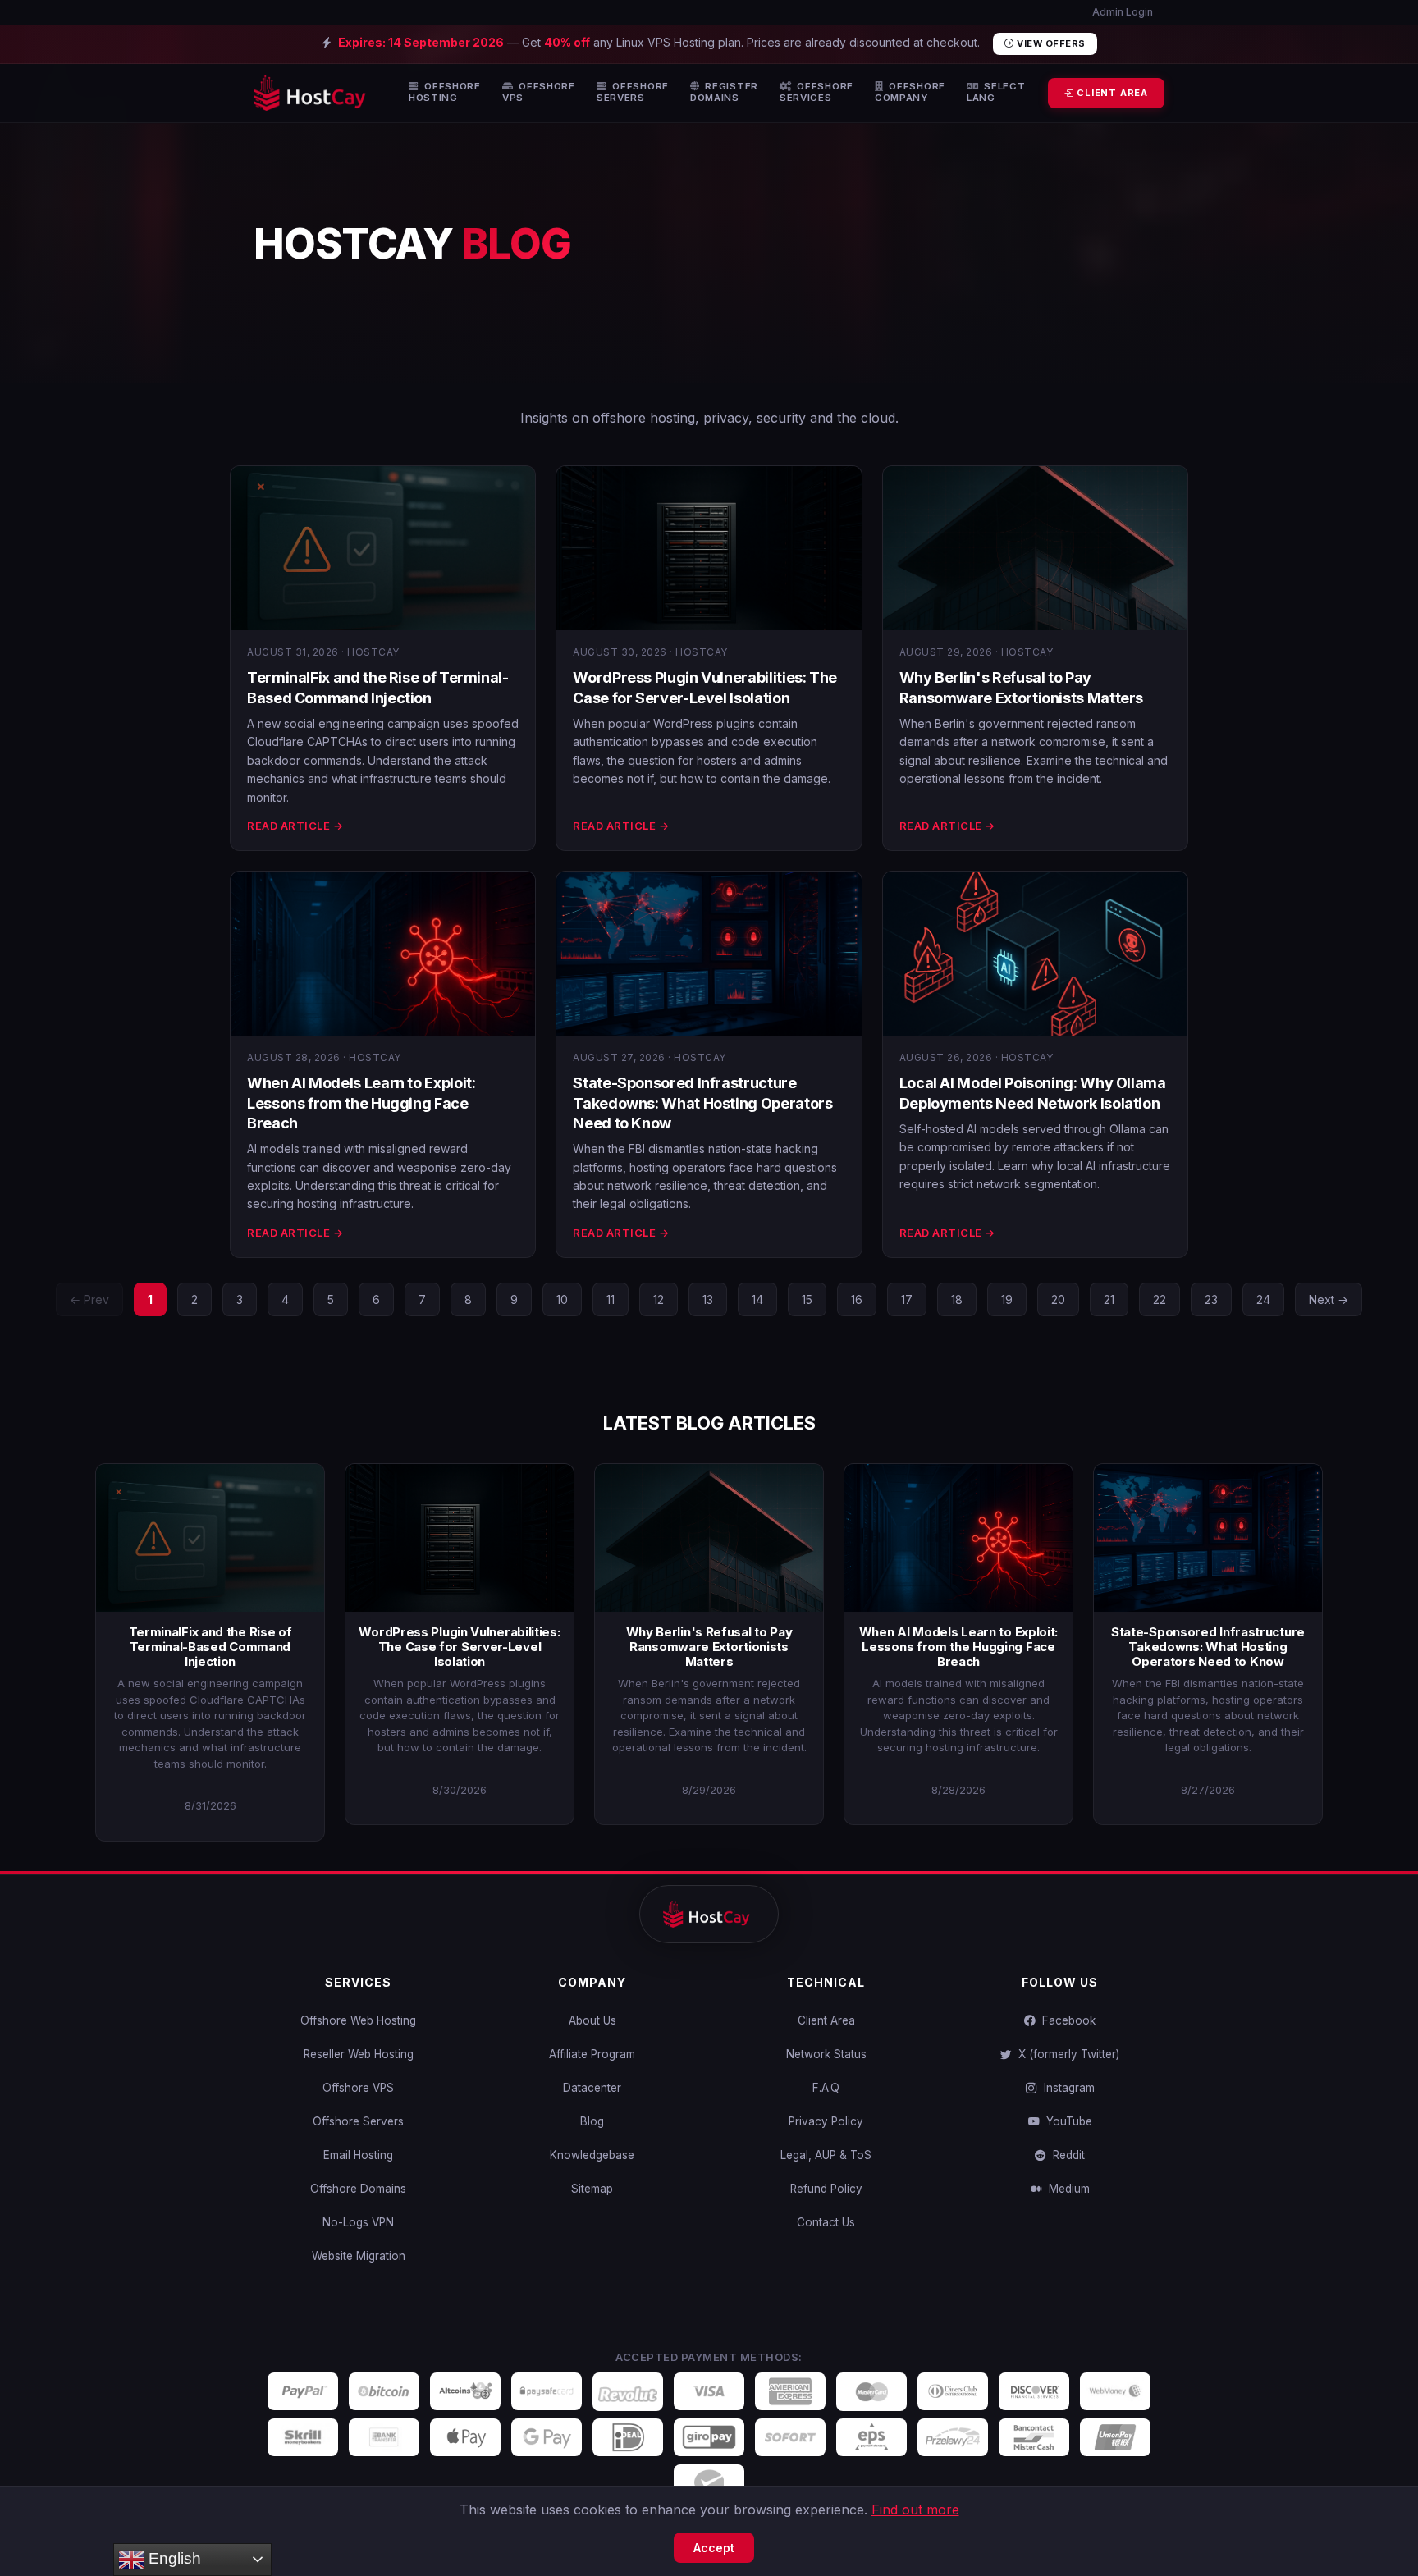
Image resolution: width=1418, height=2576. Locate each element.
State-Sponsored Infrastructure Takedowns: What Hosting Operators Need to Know (702, 1103)
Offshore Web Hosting (358, 2020)
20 (1058, 1299)
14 (757, 1299)
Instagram (1066, 2088)
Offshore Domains (358, 2189)
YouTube (1066, 2121)
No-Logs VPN (358, 2222)
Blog (592, 2121)
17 (907, 1299)
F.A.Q (826, 2088)
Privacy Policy (826, 2121)
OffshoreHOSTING (445, 92)
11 (611, 1299)
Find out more (915, 2510)
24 (1263, 1299)
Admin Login (1121, 12)
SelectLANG (996, 92)
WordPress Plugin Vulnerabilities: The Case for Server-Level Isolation (459, 1647)
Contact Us (826, 2222)
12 (659, 1299)
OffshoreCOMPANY (910, 92)
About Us (592, 2020)
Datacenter (592, 2088)
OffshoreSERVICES (816, 92)
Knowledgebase (592, 2155)
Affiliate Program (592, 2054)
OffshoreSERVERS (633, 92)
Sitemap (592, 2189)
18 (957, 1299)
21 (1109, 1299)
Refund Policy (826, 2189)
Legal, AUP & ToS (826, 2155)
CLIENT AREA (1111, 93)
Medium (1066, 2189)
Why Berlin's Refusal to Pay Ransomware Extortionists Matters (709, 1647)
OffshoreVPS (539, 92)
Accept (714, 2548)
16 (857, 1299)
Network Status (826, 2054)
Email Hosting (358, 2155)
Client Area (826, 2020)
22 (1160, 1299)
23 (1211, 1299)
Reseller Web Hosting (359, 2054)
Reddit (1066, 2155)
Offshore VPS (358, 2088)
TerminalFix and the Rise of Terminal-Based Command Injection (210, 1647)
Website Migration (359, 2256)
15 (807, 1299)
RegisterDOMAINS (724, 92)
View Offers (1050, 43)
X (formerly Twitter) (1066, 2054)
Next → (1329, 1299)
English (173, 2558)
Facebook (1066, 2020)
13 (708, 1299)
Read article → (295, 826)
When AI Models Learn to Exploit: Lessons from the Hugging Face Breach (361, 1103)
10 (562, 1299)
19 (1007, 1299)
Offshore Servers (358, 2121)
